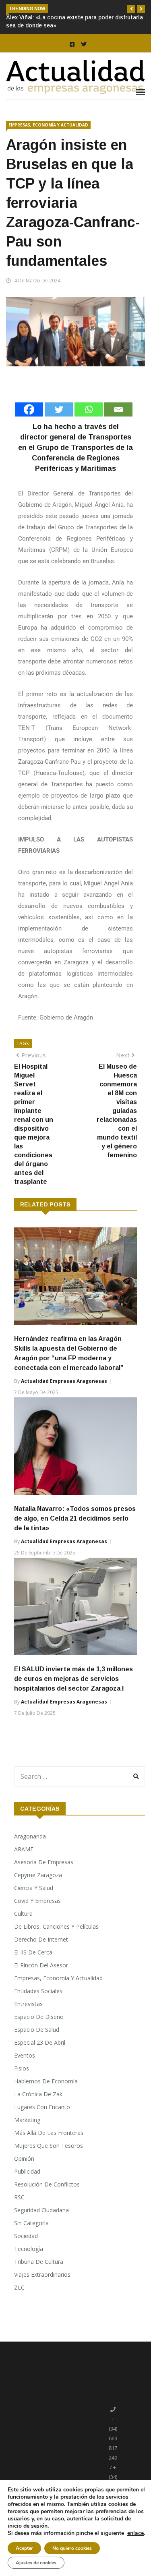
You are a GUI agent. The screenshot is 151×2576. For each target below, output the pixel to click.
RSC (19, 2197)
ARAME (24, 1849)
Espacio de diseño (39, 2017)
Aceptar (24, 2548)
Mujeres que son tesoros (49, 2146)
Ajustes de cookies (36, 2563)
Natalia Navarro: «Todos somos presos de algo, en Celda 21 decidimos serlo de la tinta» (75, 1518)
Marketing (27, 2120)
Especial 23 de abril (40, 2042)
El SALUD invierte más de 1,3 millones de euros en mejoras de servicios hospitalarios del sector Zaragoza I (73, 1679)
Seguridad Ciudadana (41, 2210)
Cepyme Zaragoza (38, 1875)
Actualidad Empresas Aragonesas (64, 1381)
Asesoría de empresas (44, 1862)
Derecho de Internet (41, 1939)
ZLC (19, 2287)
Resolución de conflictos (47, 2184)
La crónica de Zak (38, 2094)
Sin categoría (31, 2223)
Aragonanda (30, 1836)
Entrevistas (28, 2004)
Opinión (24, 2158)
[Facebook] (29, 409)
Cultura (23, 1914)
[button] (131, 9)
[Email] (118, 409)
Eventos (25, 2055)
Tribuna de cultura (39, 2262)
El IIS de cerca (33, 1952)
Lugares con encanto (42, 2107)
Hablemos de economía (46, 2081)
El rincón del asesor (41, 1965)
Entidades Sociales (38, 1991)
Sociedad (26, 2236)
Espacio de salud (37, 2030)
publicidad (27, 2171)
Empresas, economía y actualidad (48, 125)
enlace (135, 2533)
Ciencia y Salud (34, 1888)
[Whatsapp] (89, 409)
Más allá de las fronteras (49, 2133)
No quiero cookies (72, 2548)
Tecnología (29, 2249)
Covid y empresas (37, 1901)
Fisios (22, 2068)
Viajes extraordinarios (42, 2274)
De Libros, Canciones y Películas (56, 1926)
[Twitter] (59, 409)
